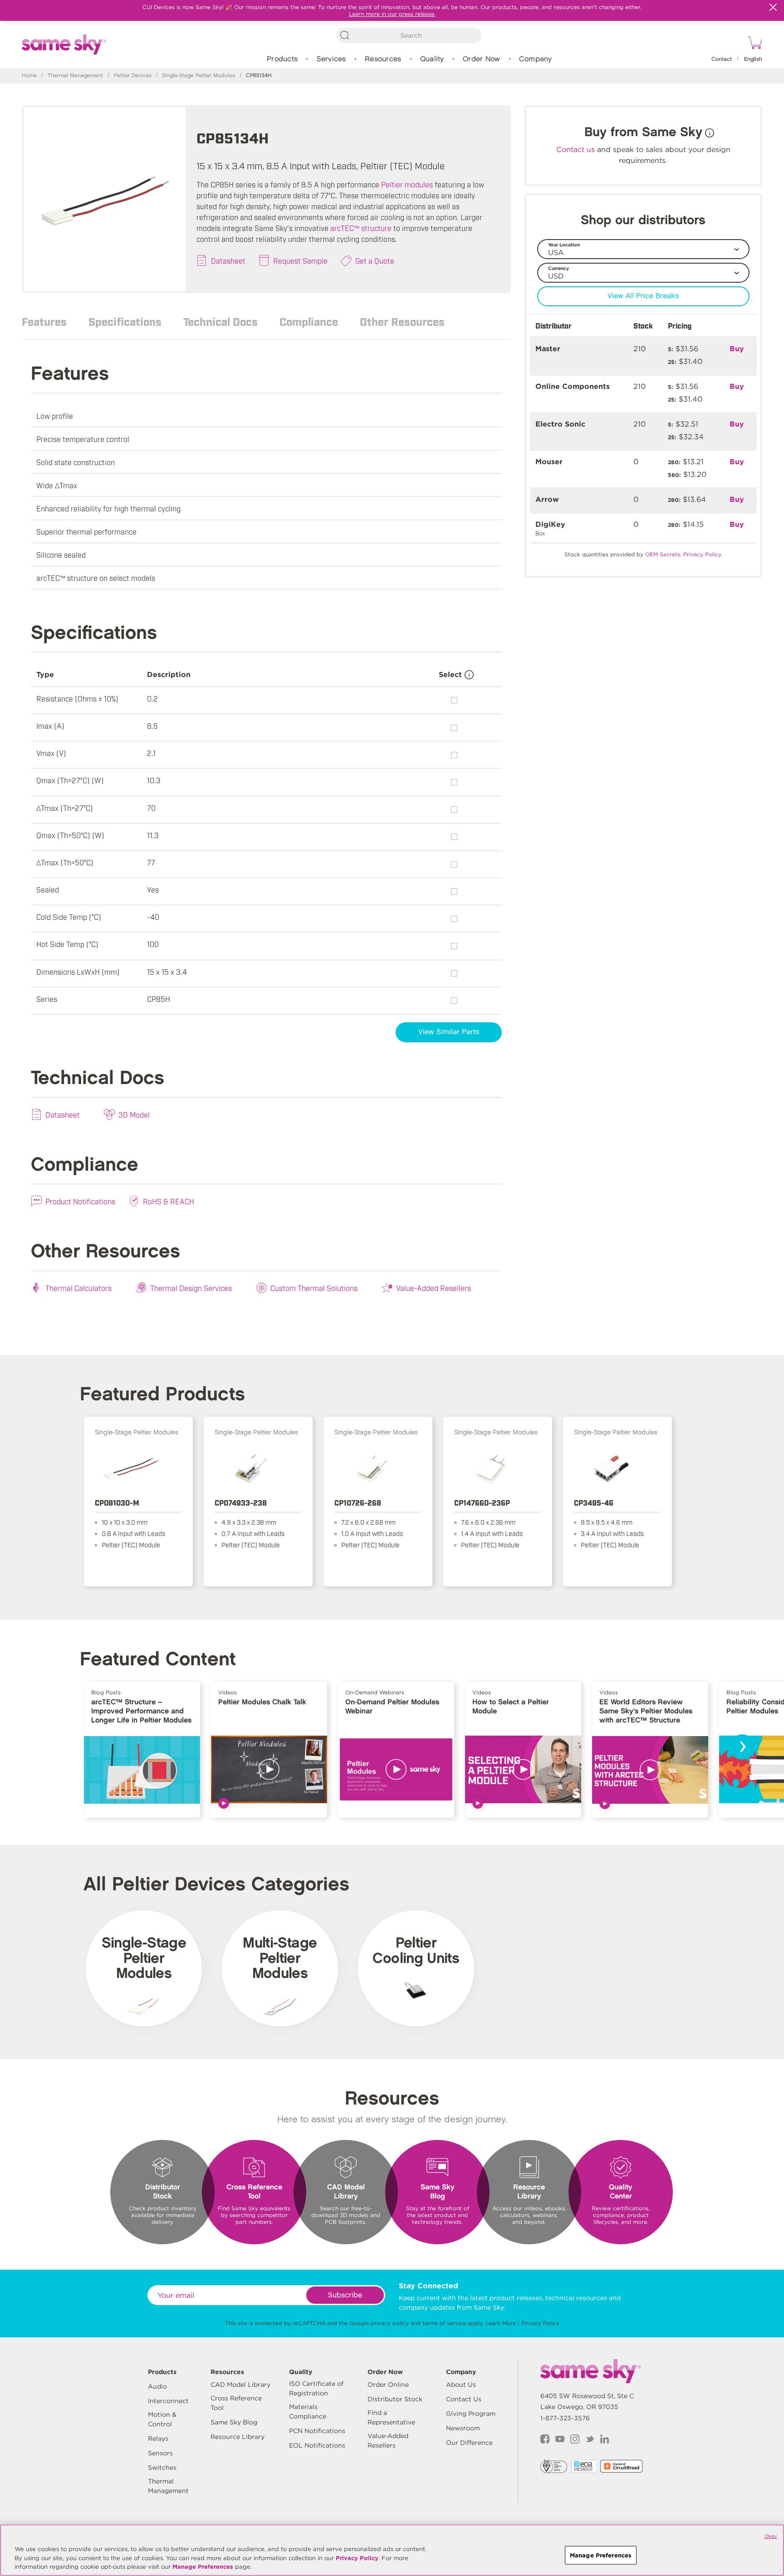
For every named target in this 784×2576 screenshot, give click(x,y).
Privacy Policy (540, 2323)
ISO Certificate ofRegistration (316, 2388)
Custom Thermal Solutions (314, 1288)
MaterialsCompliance (308, 2412)
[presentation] (742, 1747)
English (753, 59)
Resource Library (238, 2437)
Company (536, 59)
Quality (432, 59)
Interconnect (168, 2401)
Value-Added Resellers (434, 1288)
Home (29, 76)
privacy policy (390, 2323)
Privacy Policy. (703, 554)
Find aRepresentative (391, 2417)
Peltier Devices (133, 76)
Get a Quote (375, 260)
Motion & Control (162, 2419)
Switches (162, 2468)
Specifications (125, 321)
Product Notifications (80, 1201)
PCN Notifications (317, 2431)
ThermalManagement (168, 2486)
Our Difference (469, 2443)
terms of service (444, 2323)
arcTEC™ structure (361, 228)
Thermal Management (75, 76)
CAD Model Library (240, 2385)
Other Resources (402, 321)
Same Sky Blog (234, 2422)
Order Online (388, 2385)
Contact (722, 59)
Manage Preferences (203, 2567)
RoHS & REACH (169, 1201)
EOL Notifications (317, 2445)
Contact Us (464, 2399)
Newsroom (463, 2428)
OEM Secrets (663, 554)
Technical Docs (220, 321)
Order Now (481, 59)
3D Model (134, 1114)
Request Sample (300, 260)
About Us (461, 2385)
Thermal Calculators (78, 1288)
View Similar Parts (449, 1032)
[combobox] (409, 35)
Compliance (309, 321)
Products (282, 59)
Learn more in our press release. (392, 14)
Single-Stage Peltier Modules (198, 76)
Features (44, 321)
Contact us (576, 150)
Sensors (160, 2453)
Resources (383, 59)
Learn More (501, 2323)
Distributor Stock (395, 2399)
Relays (158, 2439)
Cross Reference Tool (236, 2403)
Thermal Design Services (191, 1288)
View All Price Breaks (643, 296)
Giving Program (471, 2414)
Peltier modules (407, 184)
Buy (737, 349)
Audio (157, 2386)
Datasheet (228, 260)
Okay (771, 2536)
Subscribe (345, 2295)
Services (331, 59)
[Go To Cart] (754, 44)
